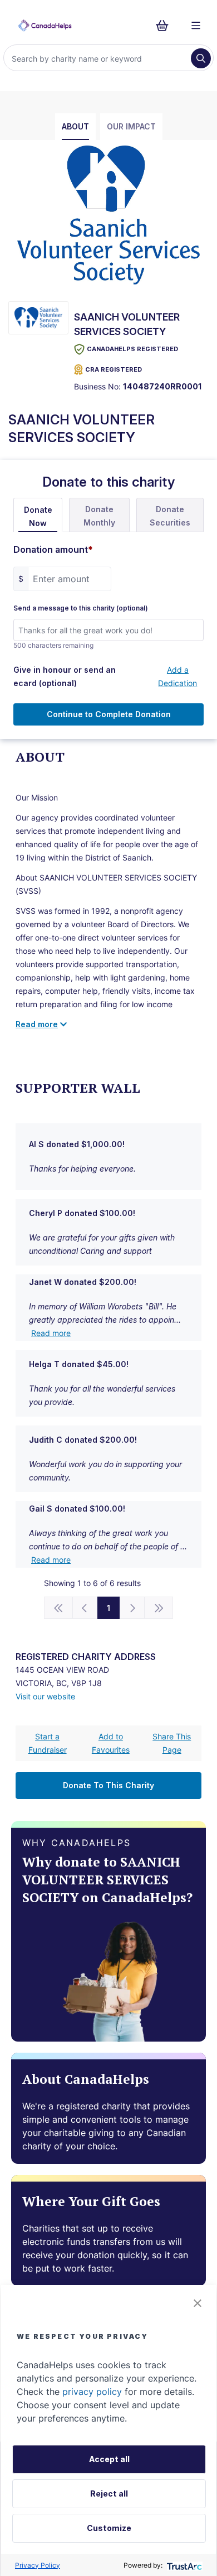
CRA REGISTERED (114, 369)
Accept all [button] (109, 2459)
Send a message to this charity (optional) (81, 608)
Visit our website (45, 1696)
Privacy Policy (38, 2565)
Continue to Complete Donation (109, 714)
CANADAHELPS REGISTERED (132, 349)
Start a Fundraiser (48, 1743)
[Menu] (196, 26)
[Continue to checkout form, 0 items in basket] (166, 26)
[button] (198, 2303)
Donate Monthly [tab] (99, 516)
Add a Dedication (177, 676)
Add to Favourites (111, 1743)
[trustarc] (183, 2565)
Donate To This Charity (108, 1785)
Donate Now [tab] (38, 516)
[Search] (201, 58)
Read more (51, 1333)
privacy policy (92, 2392)
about (75, 126)
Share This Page (172, 1743)
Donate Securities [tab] (170, 516)
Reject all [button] (109, 2494)
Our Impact (131, 126)
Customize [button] (109, 2528)
